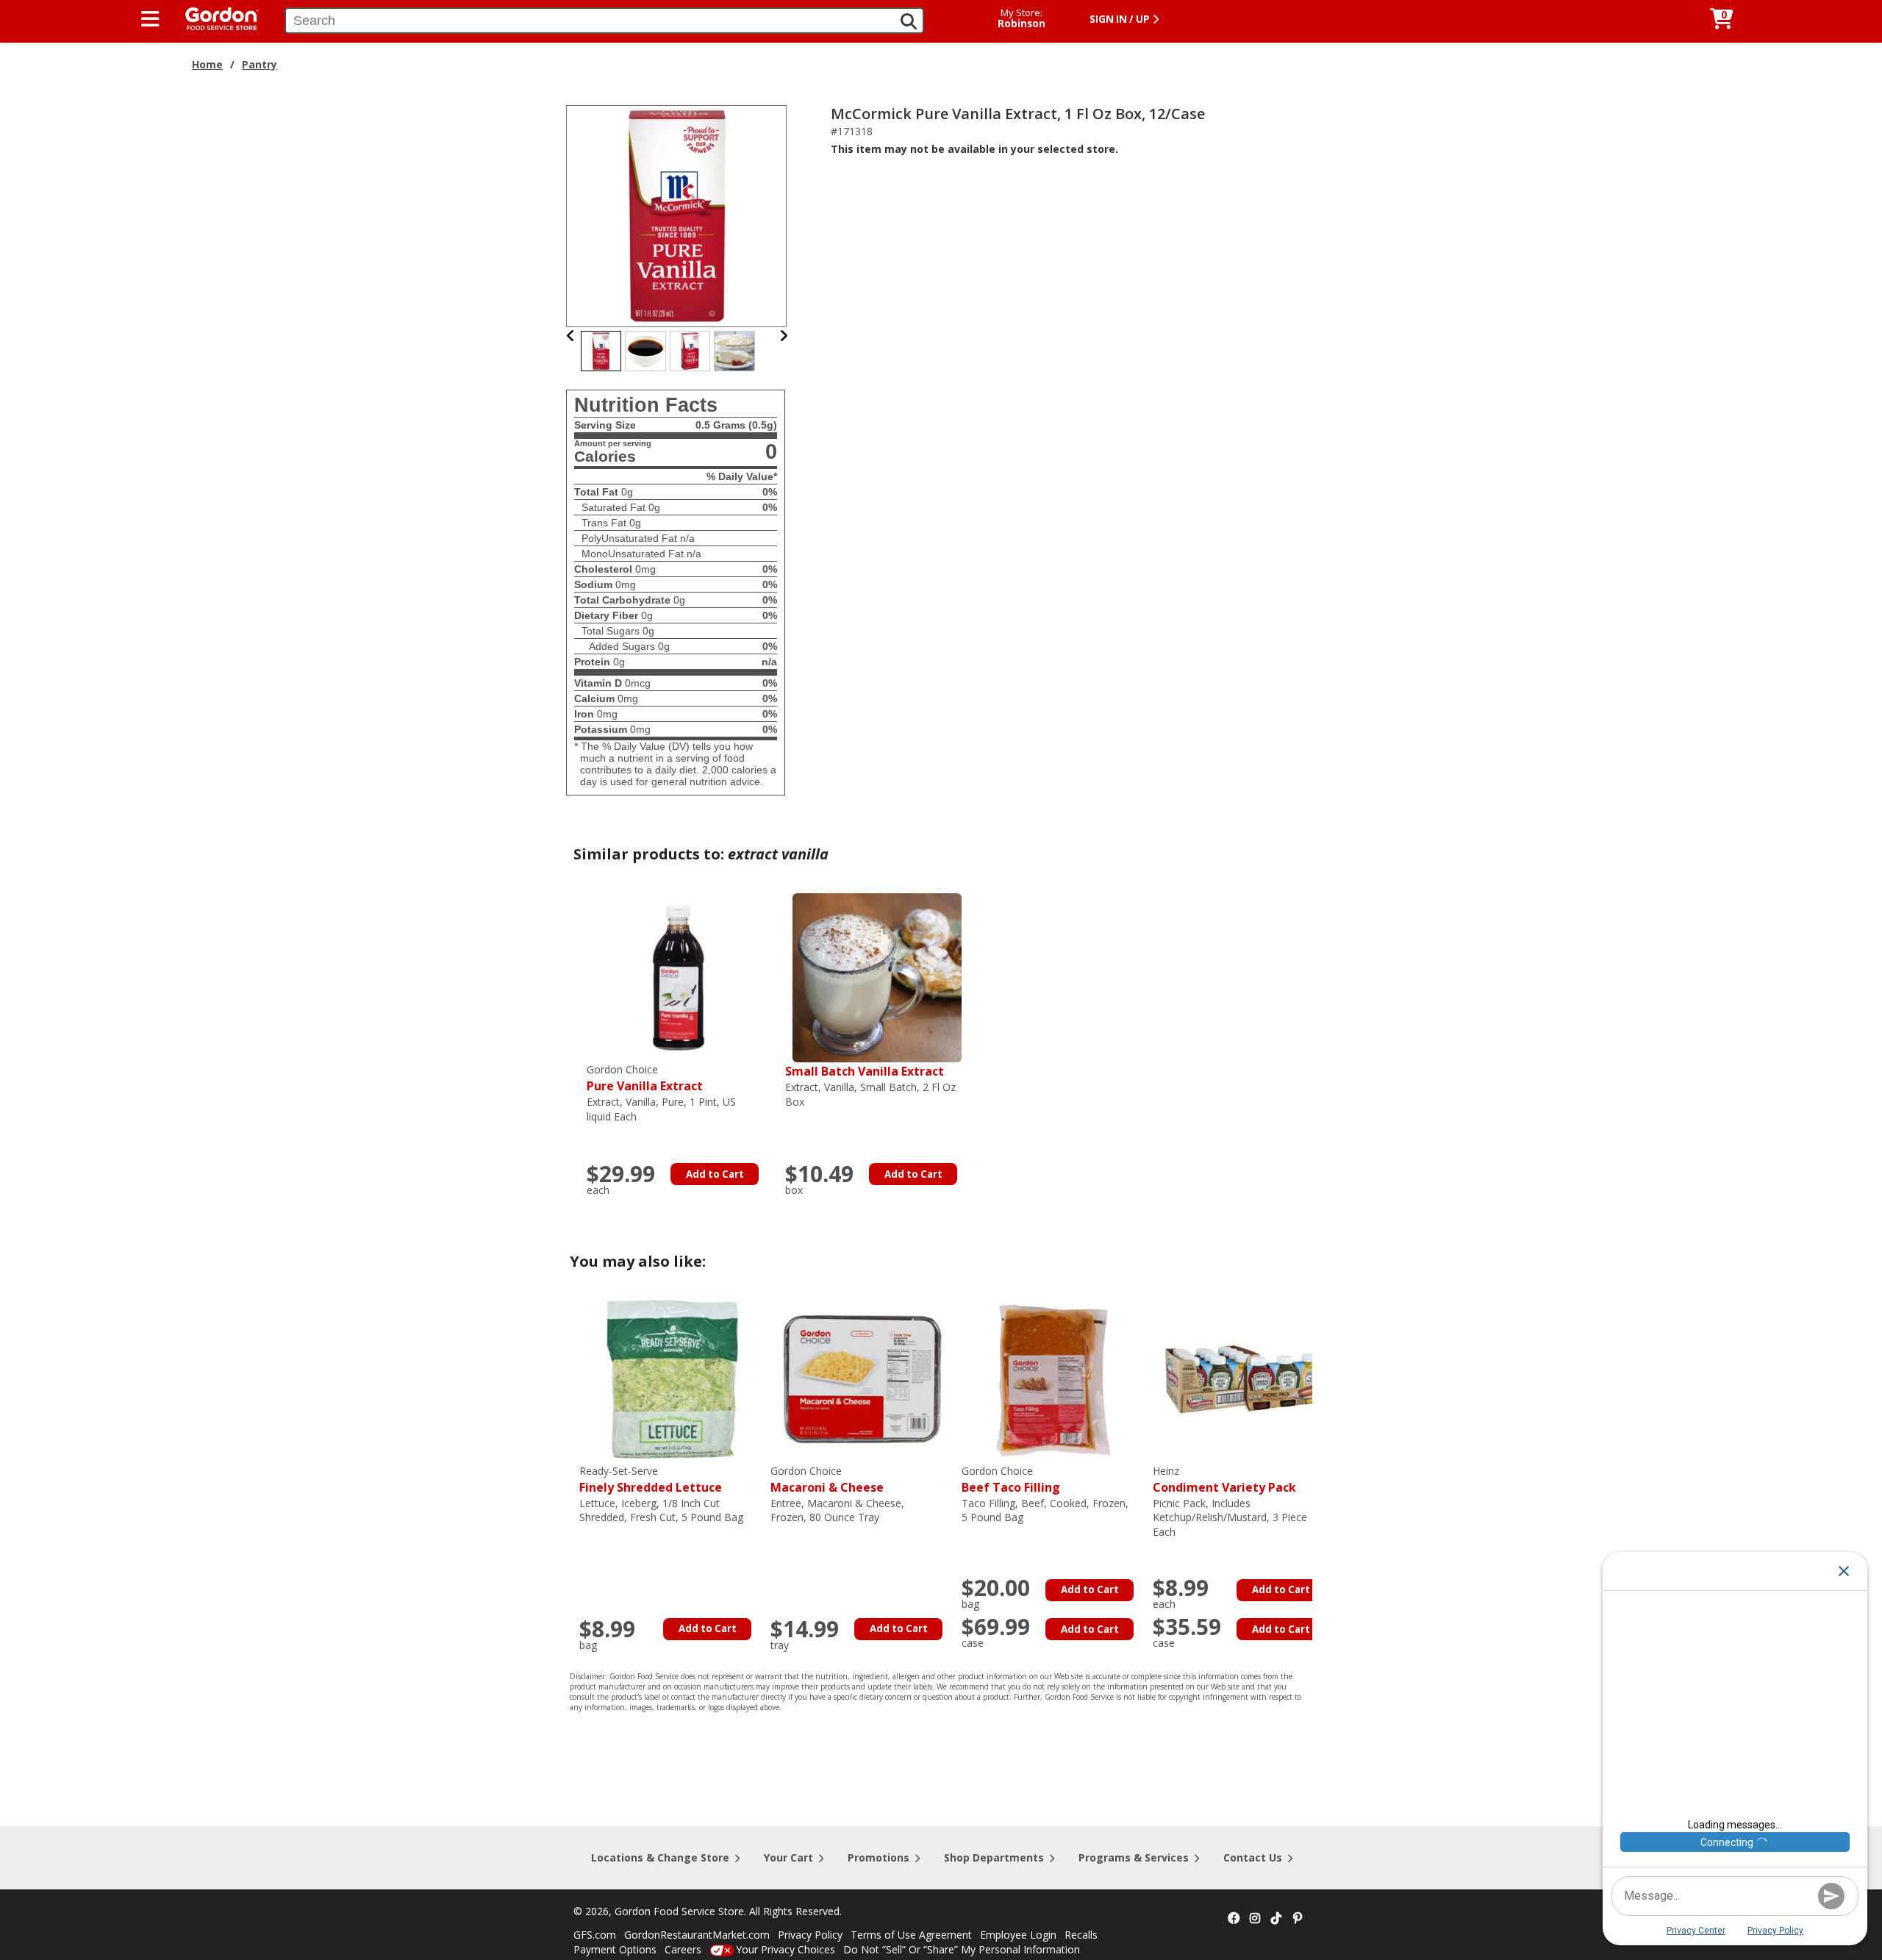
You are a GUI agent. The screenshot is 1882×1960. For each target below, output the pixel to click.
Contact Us (1253, 1857)
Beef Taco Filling (1011, 1480)
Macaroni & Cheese (827, 1480)
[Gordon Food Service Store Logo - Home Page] (215, 17)
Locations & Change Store (660, 1857)
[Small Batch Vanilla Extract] (877, 977)
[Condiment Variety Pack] (1245, 1378)
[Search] (909, 21)
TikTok (1276, 1919)
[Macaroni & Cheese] (862, 1378)
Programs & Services (1134, 1857)
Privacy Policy (810, 1935)
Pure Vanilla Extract (645, 1078)
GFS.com (595, 1935)
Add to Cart (715, 1174)
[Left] (571, 336)
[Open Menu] (150, 19)
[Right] (784, 336)
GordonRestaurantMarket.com (697, 1935)
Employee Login (1018, 1935)
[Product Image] (677, 215)
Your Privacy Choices (786, 1949)
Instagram (1255, 1919)
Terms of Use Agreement (911, 1935)
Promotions (879, 1857)
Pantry (260, 64)
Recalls (1081, 1935)
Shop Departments (994, 1857)
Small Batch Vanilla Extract (865, 1071)
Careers (683, 1949)
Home (207, 64)
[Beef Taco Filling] (1053, 1378)
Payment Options (615, 1949)
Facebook (1234, 1919)
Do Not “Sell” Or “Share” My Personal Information (962, 1949)
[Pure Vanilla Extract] (679, 977)
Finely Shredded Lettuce (651, 1480)
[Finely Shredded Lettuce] (671, 1378)
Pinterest (1298, 1919)
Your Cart (788, 1857)
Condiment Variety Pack (1224, 1480)
